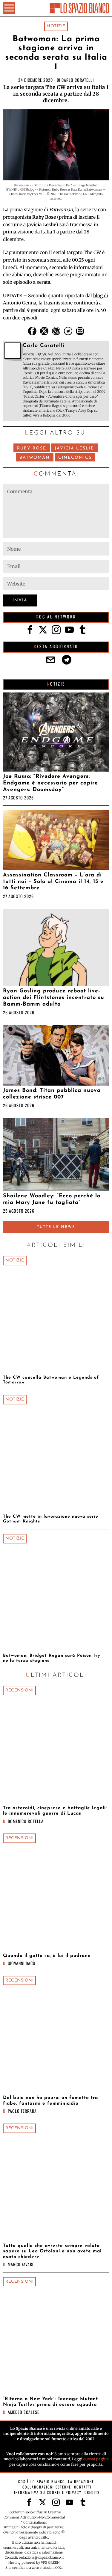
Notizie (56, 26)
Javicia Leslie (74, 448)
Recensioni (19, 1690)
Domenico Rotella (26, 1821)
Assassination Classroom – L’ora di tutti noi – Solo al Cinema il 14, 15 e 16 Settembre (53, 882)
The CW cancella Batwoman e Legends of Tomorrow (51, 1380)
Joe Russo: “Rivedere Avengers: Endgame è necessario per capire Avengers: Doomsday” (50, 783)
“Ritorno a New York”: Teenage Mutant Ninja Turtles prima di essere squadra (50, 2402)
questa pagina (96, 2459)
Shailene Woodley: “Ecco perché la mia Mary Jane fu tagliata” (52, 1199)
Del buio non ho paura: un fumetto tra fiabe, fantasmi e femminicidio (50, 2100)
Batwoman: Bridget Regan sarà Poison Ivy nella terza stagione (52, 1658)
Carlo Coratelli (78, 80)
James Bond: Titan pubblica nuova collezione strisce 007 (52, 1094)
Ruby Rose (32, 448)
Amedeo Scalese (24, 2412)
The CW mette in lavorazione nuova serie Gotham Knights (51, 1519)
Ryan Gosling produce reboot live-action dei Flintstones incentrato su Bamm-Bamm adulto (54, 998)
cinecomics (75, 458)
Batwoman (35, 458)
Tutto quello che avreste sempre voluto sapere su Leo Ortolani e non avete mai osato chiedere (52, 2251)
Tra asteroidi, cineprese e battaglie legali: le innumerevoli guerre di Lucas (55, 1811)
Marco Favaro (21, 2264)
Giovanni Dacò (22, 1963)
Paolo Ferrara (22, 2111)
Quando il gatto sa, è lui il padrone (47, 1956)
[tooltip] (32, 331)
